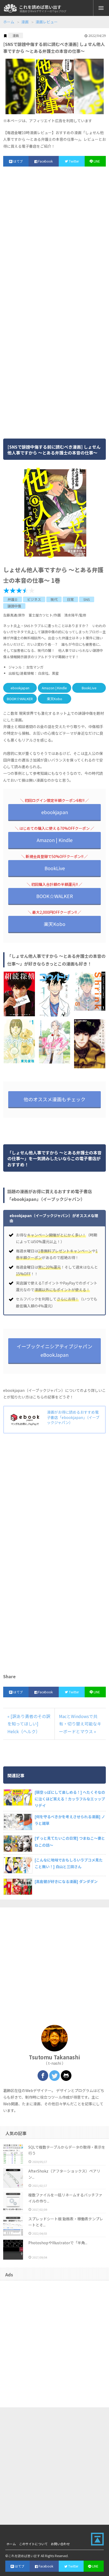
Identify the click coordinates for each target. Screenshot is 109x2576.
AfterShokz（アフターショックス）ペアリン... (64, 2174)
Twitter (74, 161)
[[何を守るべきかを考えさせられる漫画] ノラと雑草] (17, 1822)
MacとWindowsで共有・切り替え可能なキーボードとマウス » (80, 1724)
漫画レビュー (47, 22)
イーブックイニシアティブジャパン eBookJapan (54, 1350)
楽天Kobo (54, 699)
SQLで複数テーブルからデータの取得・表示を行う (67, 2150)
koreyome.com (10, 8)
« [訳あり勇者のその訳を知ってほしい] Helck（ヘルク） (29, 1724)
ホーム (9, 22)
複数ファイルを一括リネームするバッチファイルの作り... (65, 2198)
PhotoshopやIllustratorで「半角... (58, 2243)
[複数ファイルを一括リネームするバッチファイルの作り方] (13, 2202)
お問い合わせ (60, 2544)
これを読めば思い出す (40, 7)
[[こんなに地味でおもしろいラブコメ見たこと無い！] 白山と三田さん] (17, 1865)
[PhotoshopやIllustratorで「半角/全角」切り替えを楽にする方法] (13, 2250)
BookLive (89, 688)
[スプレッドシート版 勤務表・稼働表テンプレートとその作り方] (13, 2226)
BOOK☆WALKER (20, 699)
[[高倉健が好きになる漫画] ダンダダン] (17, 1887)
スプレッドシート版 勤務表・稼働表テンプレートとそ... (66, 2222)
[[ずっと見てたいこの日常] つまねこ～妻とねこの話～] (17, 1843)
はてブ (18, 161)
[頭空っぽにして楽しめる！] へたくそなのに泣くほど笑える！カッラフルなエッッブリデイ (70, 1799)
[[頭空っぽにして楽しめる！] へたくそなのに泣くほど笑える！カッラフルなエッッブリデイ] (17, 1797)
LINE (97, 161)
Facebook (45, 161)
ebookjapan (20, 688)
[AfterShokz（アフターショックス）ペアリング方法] (13, 2178)
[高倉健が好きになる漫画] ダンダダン (66, 1881)
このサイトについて (33, 2544)
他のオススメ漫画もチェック (54, 1099)
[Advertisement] (54, 235)
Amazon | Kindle (54, 688)
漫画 (25, 22)
